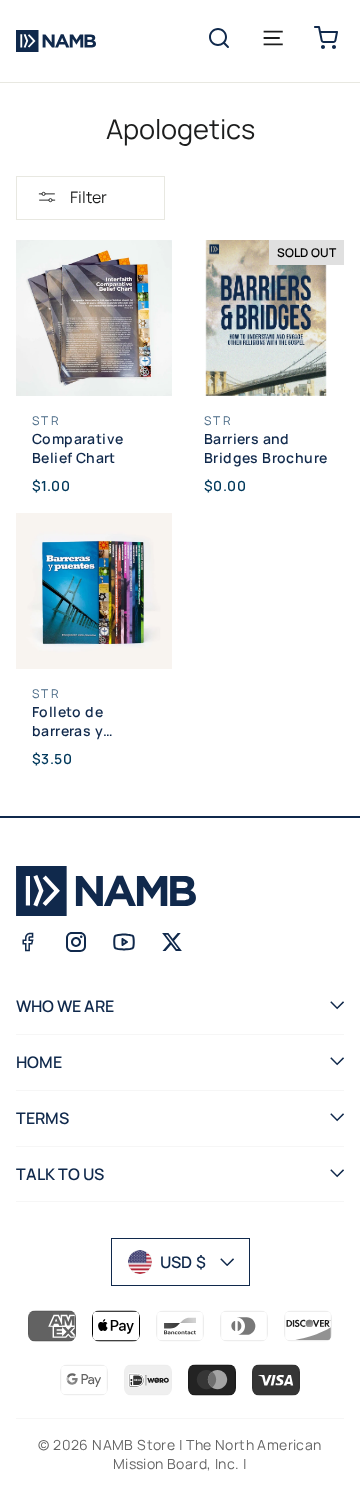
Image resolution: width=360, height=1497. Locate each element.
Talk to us (60, 1174)
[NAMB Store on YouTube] (124, 942)
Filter (87, 197)
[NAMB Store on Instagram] (76, 942)
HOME (39, 1062)
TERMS (42, 1118)
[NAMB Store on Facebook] (28, 942)
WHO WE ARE (65, 1006)
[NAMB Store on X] (172, 942)
